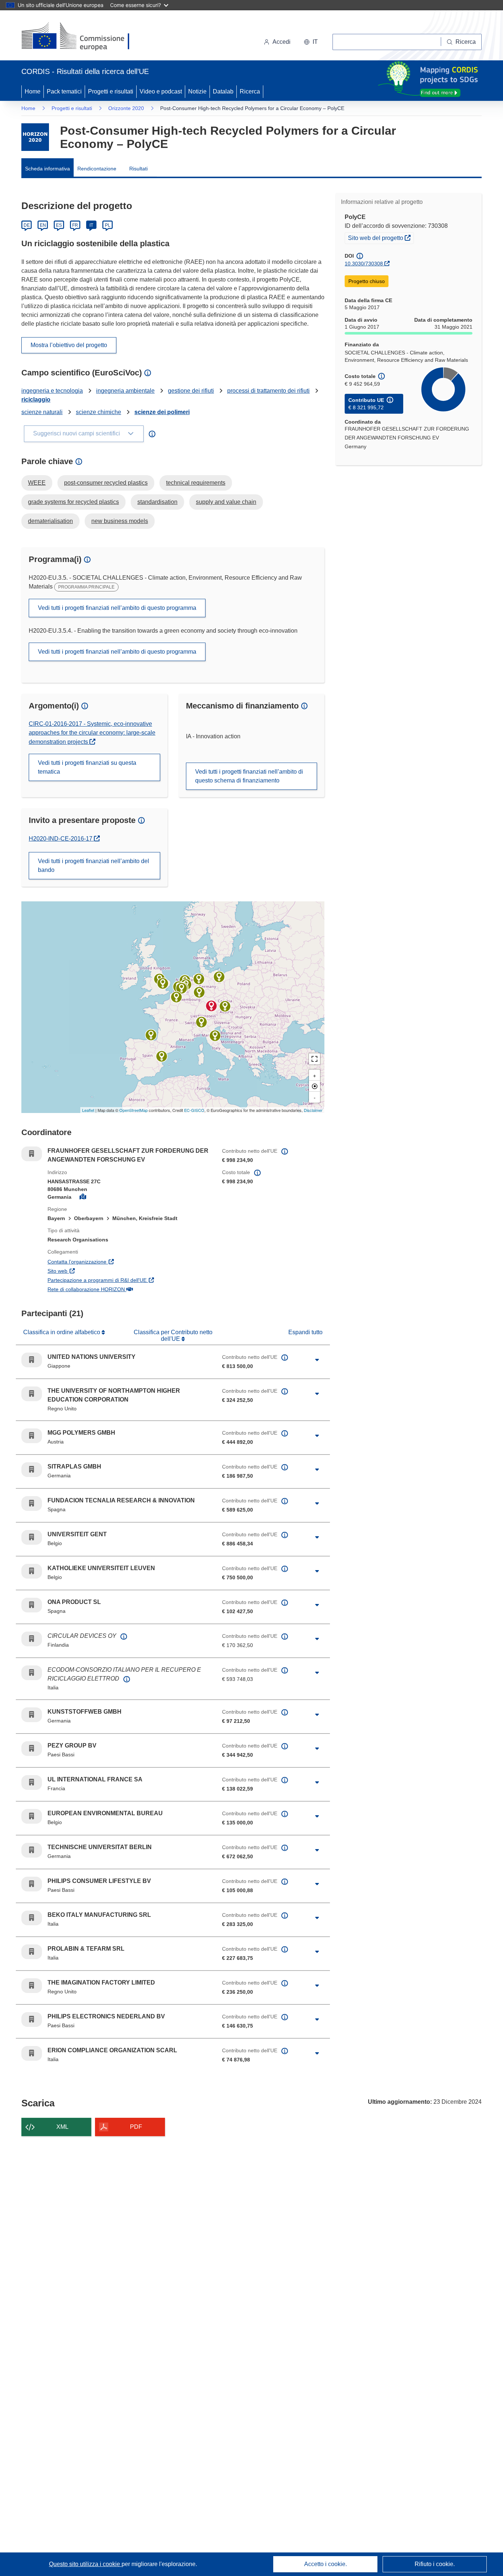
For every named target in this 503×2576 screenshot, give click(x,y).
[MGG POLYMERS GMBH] (225, 1006)
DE (27, 225)
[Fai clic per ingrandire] (317, 1360)
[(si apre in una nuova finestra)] (80, 37)
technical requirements (196, 483)
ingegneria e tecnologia (52, 391)
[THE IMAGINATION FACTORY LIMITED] (163, 983)
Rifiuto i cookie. (435, 2564)
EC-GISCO (194, 1110)
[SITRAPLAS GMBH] (199, 979)
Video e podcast (161, 91)
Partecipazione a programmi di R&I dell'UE (129, 1280)
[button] (311, 42)
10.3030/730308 (364, 264)
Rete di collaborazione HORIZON (122, 1289)
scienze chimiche (99, 412)
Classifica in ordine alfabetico (62, 1332)
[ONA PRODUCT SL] (162, 1056)
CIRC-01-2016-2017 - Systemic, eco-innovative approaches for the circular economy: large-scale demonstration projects (92, 733)
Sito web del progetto (381, 238)
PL (108, 225)
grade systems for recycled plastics (73, 502)
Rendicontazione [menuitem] (97, 169)
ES (59, 225)
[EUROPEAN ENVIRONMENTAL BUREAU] (182, 988)
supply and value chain (226, 502)
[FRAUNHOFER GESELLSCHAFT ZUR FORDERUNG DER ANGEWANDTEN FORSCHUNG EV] (211, 1006)
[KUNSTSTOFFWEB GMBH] (199, 992)
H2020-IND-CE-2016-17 (64, 839)
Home (33, 91)
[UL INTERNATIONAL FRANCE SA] (176, 997)
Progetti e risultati (111, 91)
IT (91, 225)
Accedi (282, 42)
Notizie (197, 91)
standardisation (157, 502)
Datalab (223, 91)
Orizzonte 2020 (126, 108)
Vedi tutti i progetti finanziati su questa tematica (87, 767)
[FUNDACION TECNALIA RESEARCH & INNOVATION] (151, 1035)
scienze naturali (42, 412)
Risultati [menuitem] (138, 169)
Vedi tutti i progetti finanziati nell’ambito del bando (94, 865)
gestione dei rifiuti (191, 391)
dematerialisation (50, 521)
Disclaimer (313, 1110)
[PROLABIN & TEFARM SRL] (215, 1036)
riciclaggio (36, 400)
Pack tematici (64, 91)
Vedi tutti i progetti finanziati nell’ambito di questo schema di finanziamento (249, 776)
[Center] (314, 1086)
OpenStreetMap (133, 1110)
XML (62, 2127)
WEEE (37, 483)
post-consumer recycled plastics (106, 483)
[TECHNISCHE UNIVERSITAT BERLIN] (219, 977)
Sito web (93, 1271)
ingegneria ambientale (125, 391)
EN (43, 225)
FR (75, 225)
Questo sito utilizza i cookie (85, 2564)
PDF (136, 2127)
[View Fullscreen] (314, 1059)
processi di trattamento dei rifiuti (268, 391)
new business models (120, 521)
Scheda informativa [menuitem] (48, 169)
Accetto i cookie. (326, 2564)
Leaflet (88, 1110)
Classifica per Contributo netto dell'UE (173, 1335)
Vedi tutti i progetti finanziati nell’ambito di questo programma (117, 608)
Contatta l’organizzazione (112, 1262)
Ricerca (250, 91)
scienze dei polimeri (162, 412)
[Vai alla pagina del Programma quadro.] (35, 137)
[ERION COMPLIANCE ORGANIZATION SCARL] (201, 1022)
